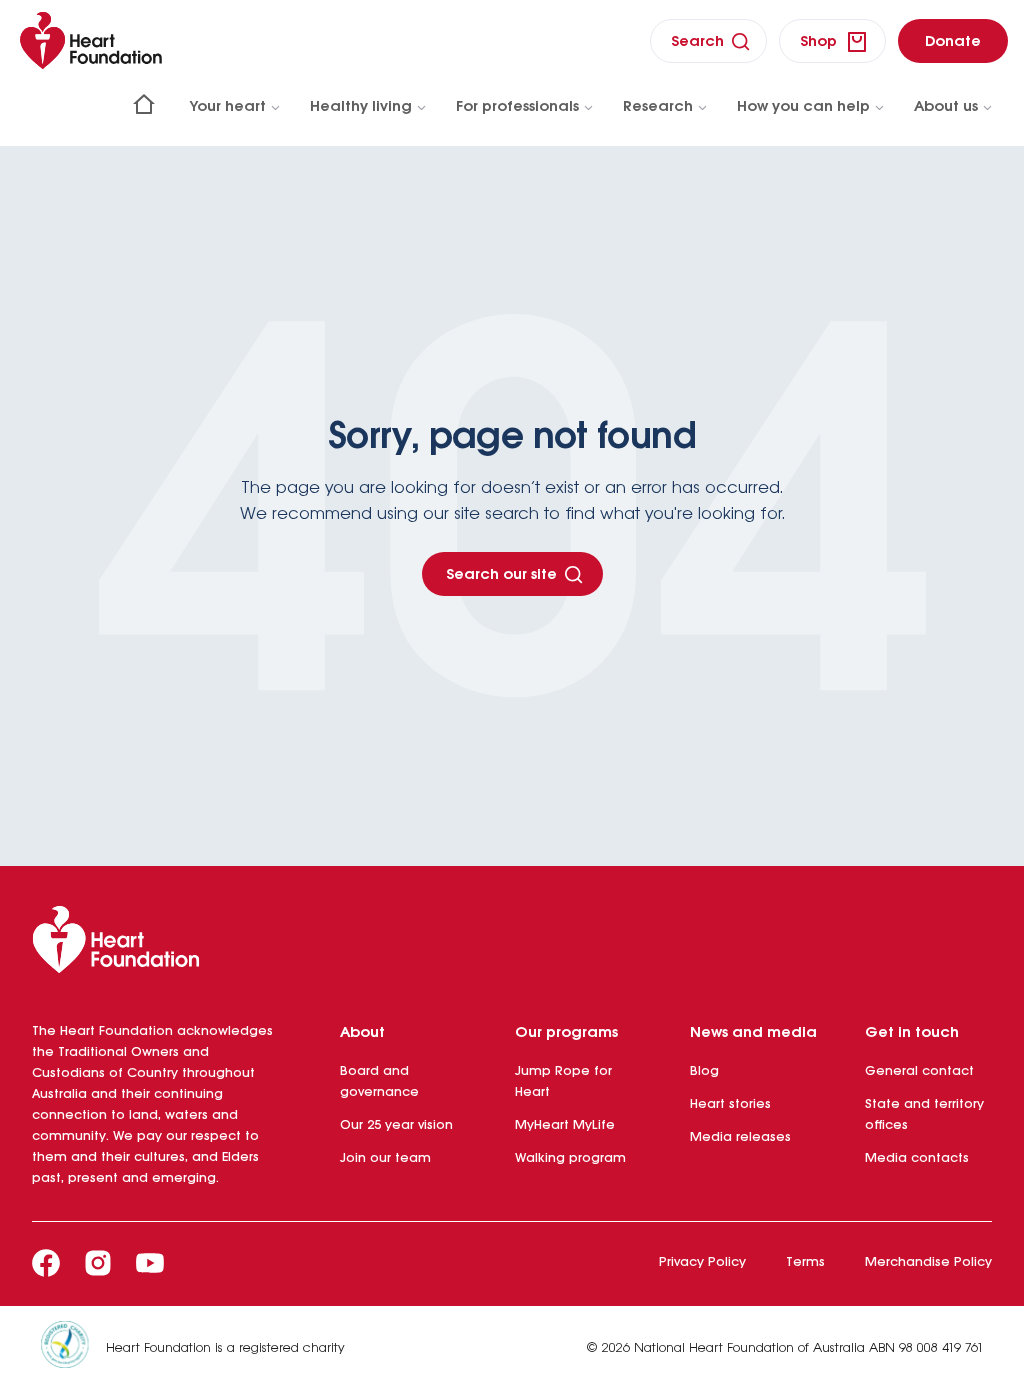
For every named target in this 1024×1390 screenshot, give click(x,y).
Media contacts (917, 1158)
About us (946, 107)
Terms (805, 1262)
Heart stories (730, 1104)
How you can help (803, 107)
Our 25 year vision (396, 1125)
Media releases (740, 1137)
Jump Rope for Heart (563, 1082)
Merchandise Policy (928, 1262)
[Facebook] (46, 1263)
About (362, 1033)
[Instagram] (98, 1263)
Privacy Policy (702, 1262)
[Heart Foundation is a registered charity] (73, 1348)
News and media (753, 1033)
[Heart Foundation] (512, 943)
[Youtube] (150, 1263)
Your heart (228, 107)
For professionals (517, 107)
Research (658, 107)
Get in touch (912, 1033)
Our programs (566, 1033)
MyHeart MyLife (565, 1125)
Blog (704, 1071)
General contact (919, 1071)
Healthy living (361, 107)
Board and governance (379, 1082)
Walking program (570, 1158)
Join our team (385, 1158)
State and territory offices (924, 1115)
